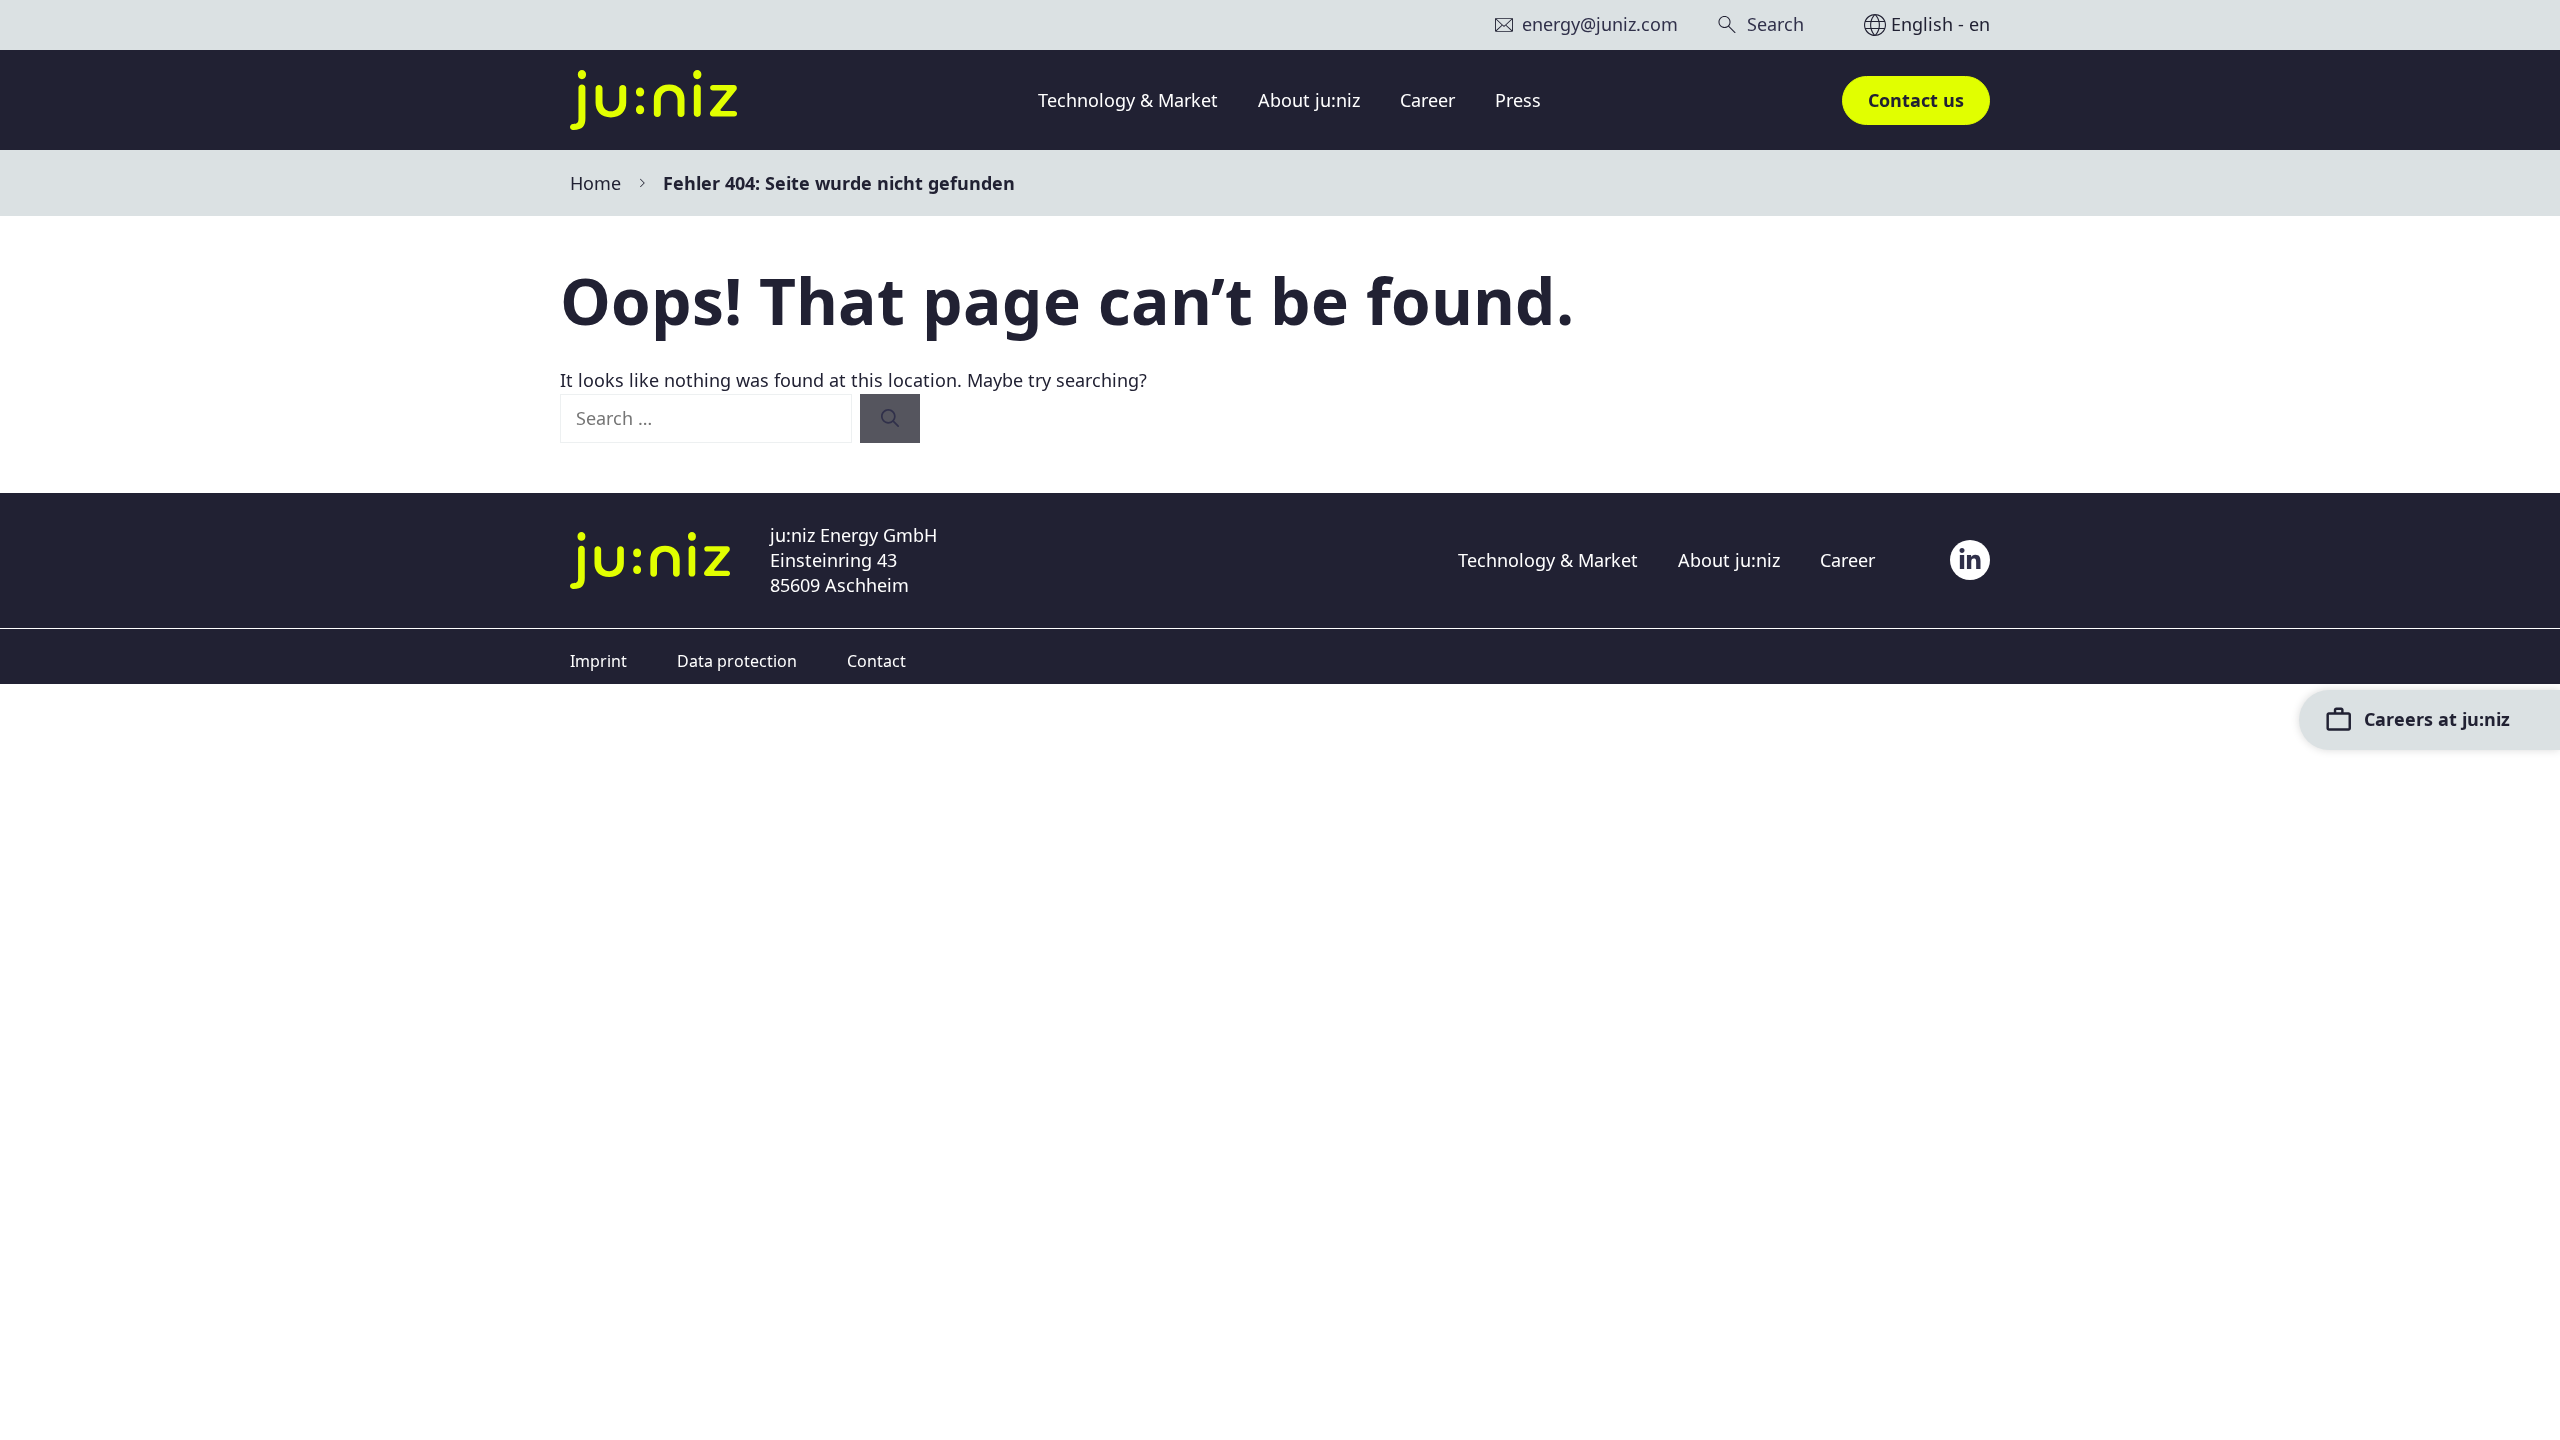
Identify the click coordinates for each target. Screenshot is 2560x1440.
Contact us (1916, 100)
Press (1518, 100)
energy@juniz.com (1600, 24)
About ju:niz (1309, 100)
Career (1427, 100)
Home (595, 183)
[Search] (890, 418)
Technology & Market (1128, 100)
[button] (44, 1396)
